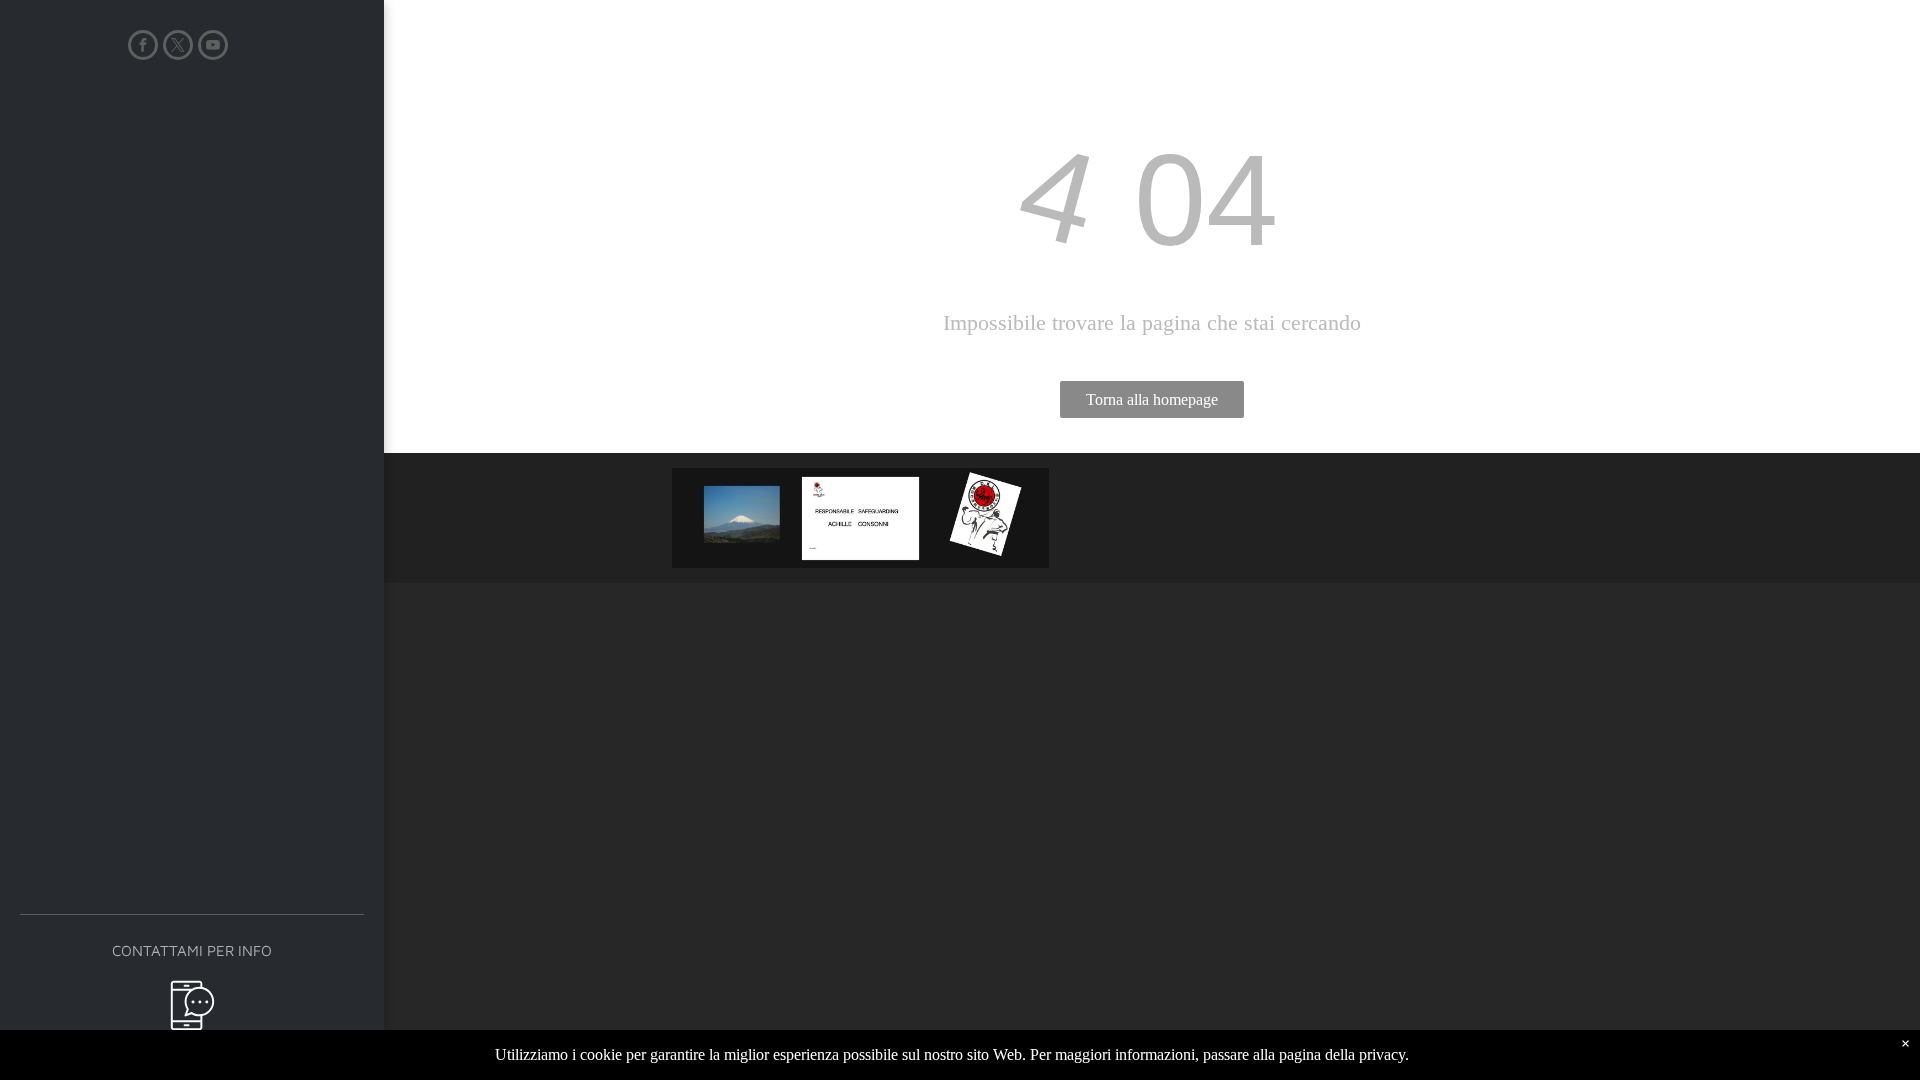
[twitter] (178, 47)
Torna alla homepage (1152, 399)
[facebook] (143, 47)
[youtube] (213, 47)
